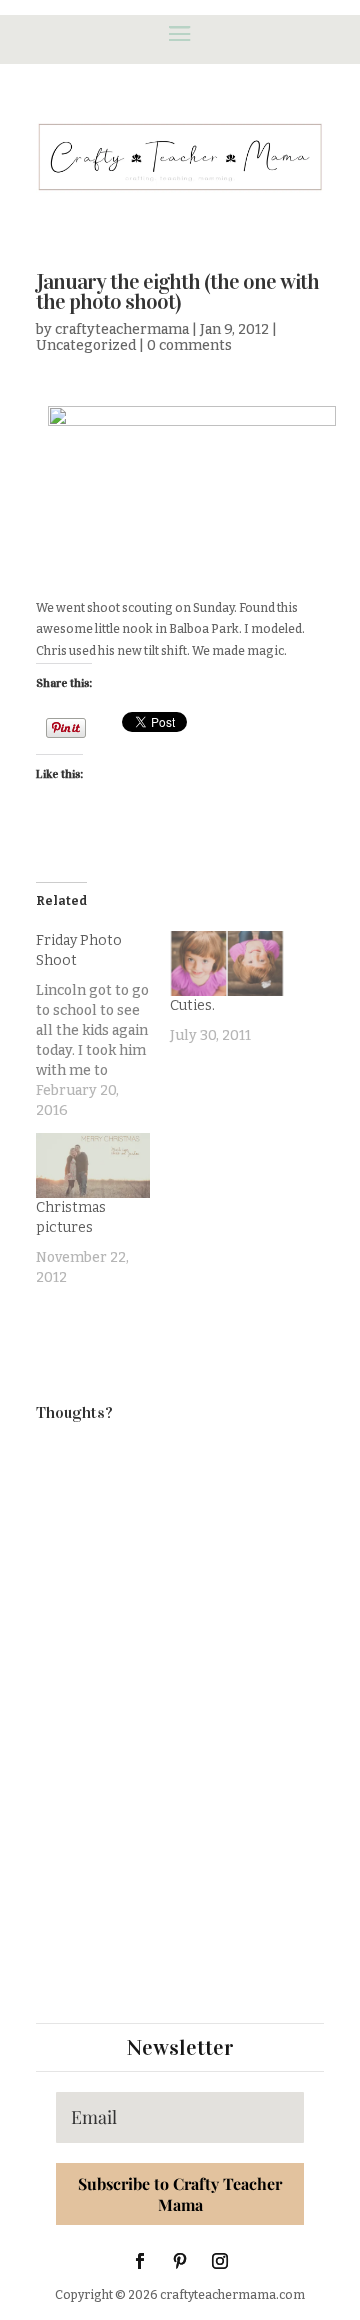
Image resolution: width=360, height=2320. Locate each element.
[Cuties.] (227, 963)
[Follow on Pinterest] (180, 2261)
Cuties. (192, 1005)
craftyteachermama (122, 329)
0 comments (189, 345)
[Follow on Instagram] (220, 2261)
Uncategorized (86, 345)
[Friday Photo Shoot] (103, 1026)
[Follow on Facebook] (140, 2261)
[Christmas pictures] (93, 1165)
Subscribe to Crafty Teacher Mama (180, 2194)
